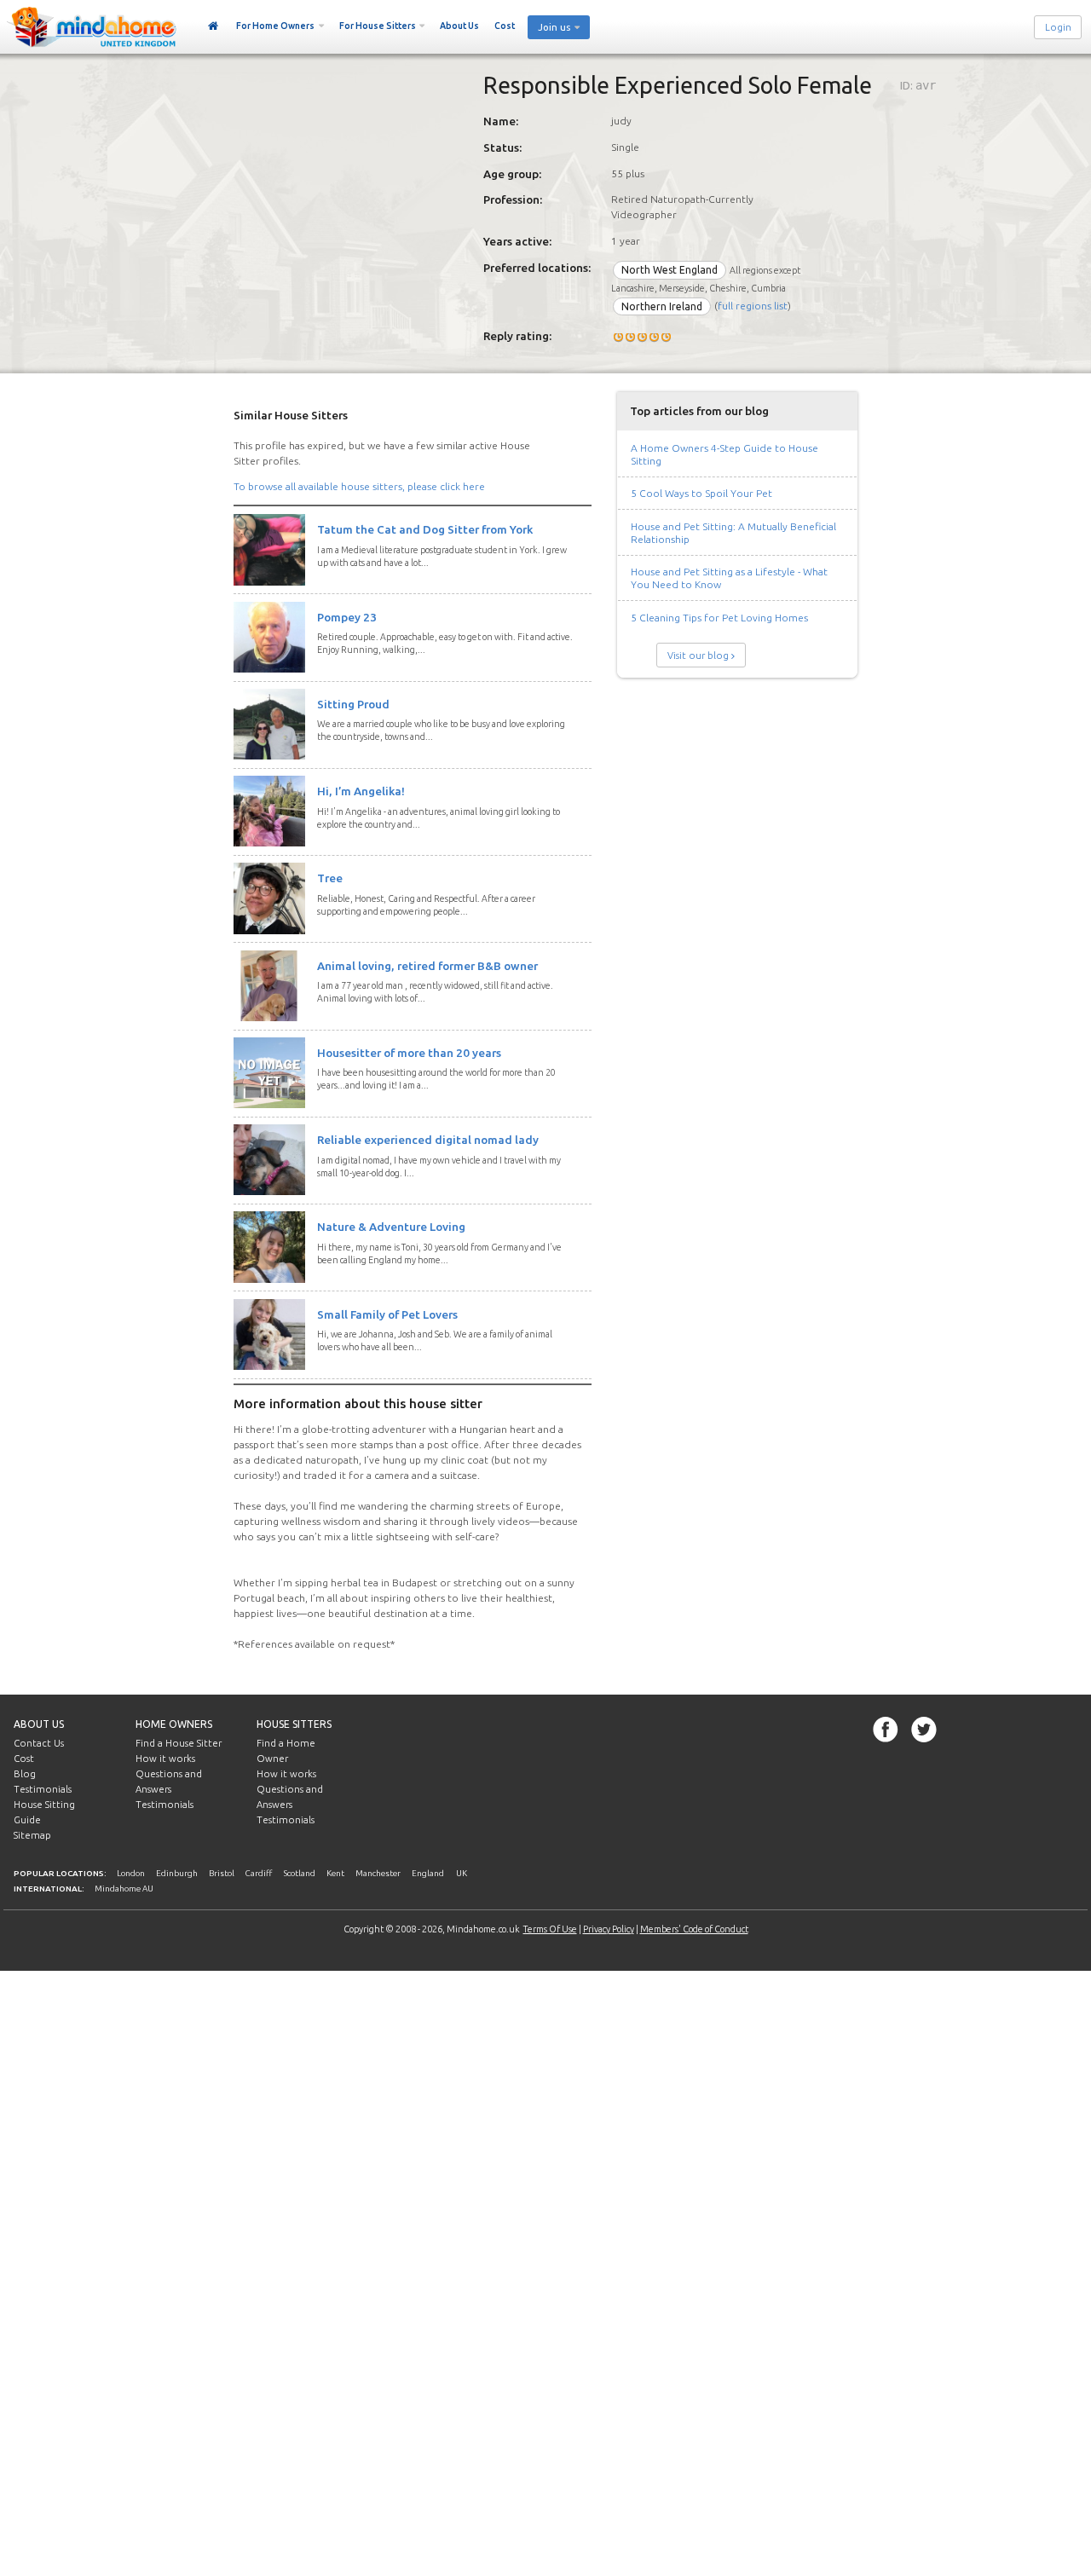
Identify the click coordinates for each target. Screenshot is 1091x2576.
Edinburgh (177, 1873)
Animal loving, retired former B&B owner (427, 966)
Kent (335, 1873)
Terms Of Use (550, 1929)
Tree (330, 878)
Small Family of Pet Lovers (387, 1314)
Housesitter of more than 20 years (409, 1053)
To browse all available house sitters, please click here (359, 486)
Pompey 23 (347, 617)
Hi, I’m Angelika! (361, 791)
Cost (505, 26)
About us (39, 1724)
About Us (459, 26)
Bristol (222, 1873)
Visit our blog (698, 656)
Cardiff (259, 1873)
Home (214, 26)
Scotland (300, 1873)
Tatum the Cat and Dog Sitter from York (425, 529)
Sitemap (32, 1835)
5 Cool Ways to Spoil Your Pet (701, 493)
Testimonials (43, 1789)
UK (462, 1873)
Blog (25, 1774)
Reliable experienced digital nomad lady (428, 1140)
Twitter (924, 1730)
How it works (165, 1759)
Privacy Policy (609, 1929)
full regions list (753, 306)
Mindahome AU (124, 1889)
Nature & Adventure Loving (391, 1227)
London (131, 1873)
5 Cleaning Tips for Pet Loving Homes (719, 618)
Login (1058, 27)
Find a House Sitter (179, 1743)
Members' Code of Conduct (694, 1929)
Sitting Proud (353, 704)
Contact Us (39, 1743)
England (428, 1873)
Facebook (886, 1730)
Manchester (378, 1873)
